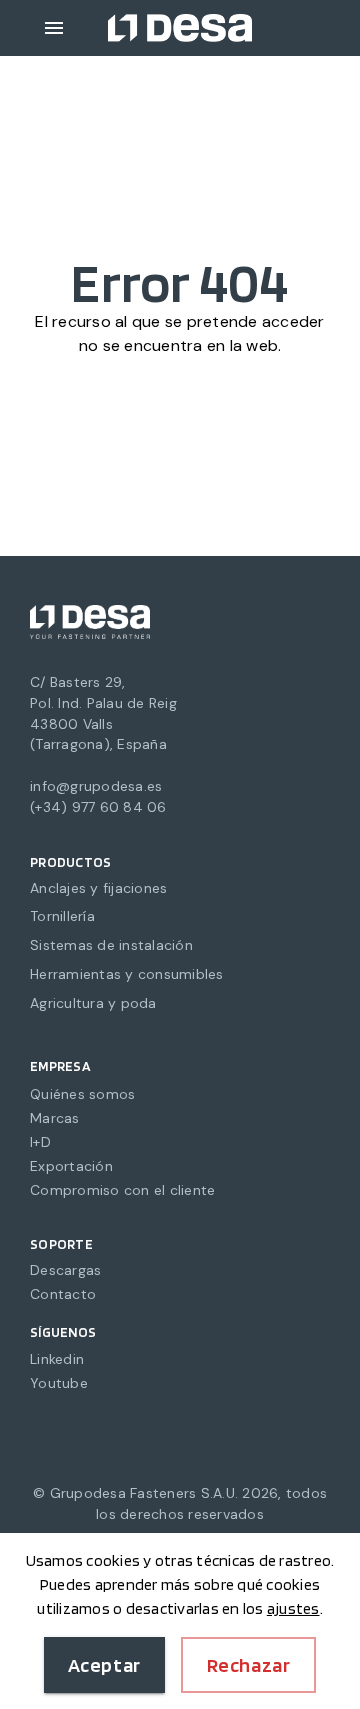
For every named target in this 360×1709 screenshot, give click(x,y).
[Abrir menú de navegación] (54, 28)
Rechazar (249, 1665)
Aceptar (104, 1665)
